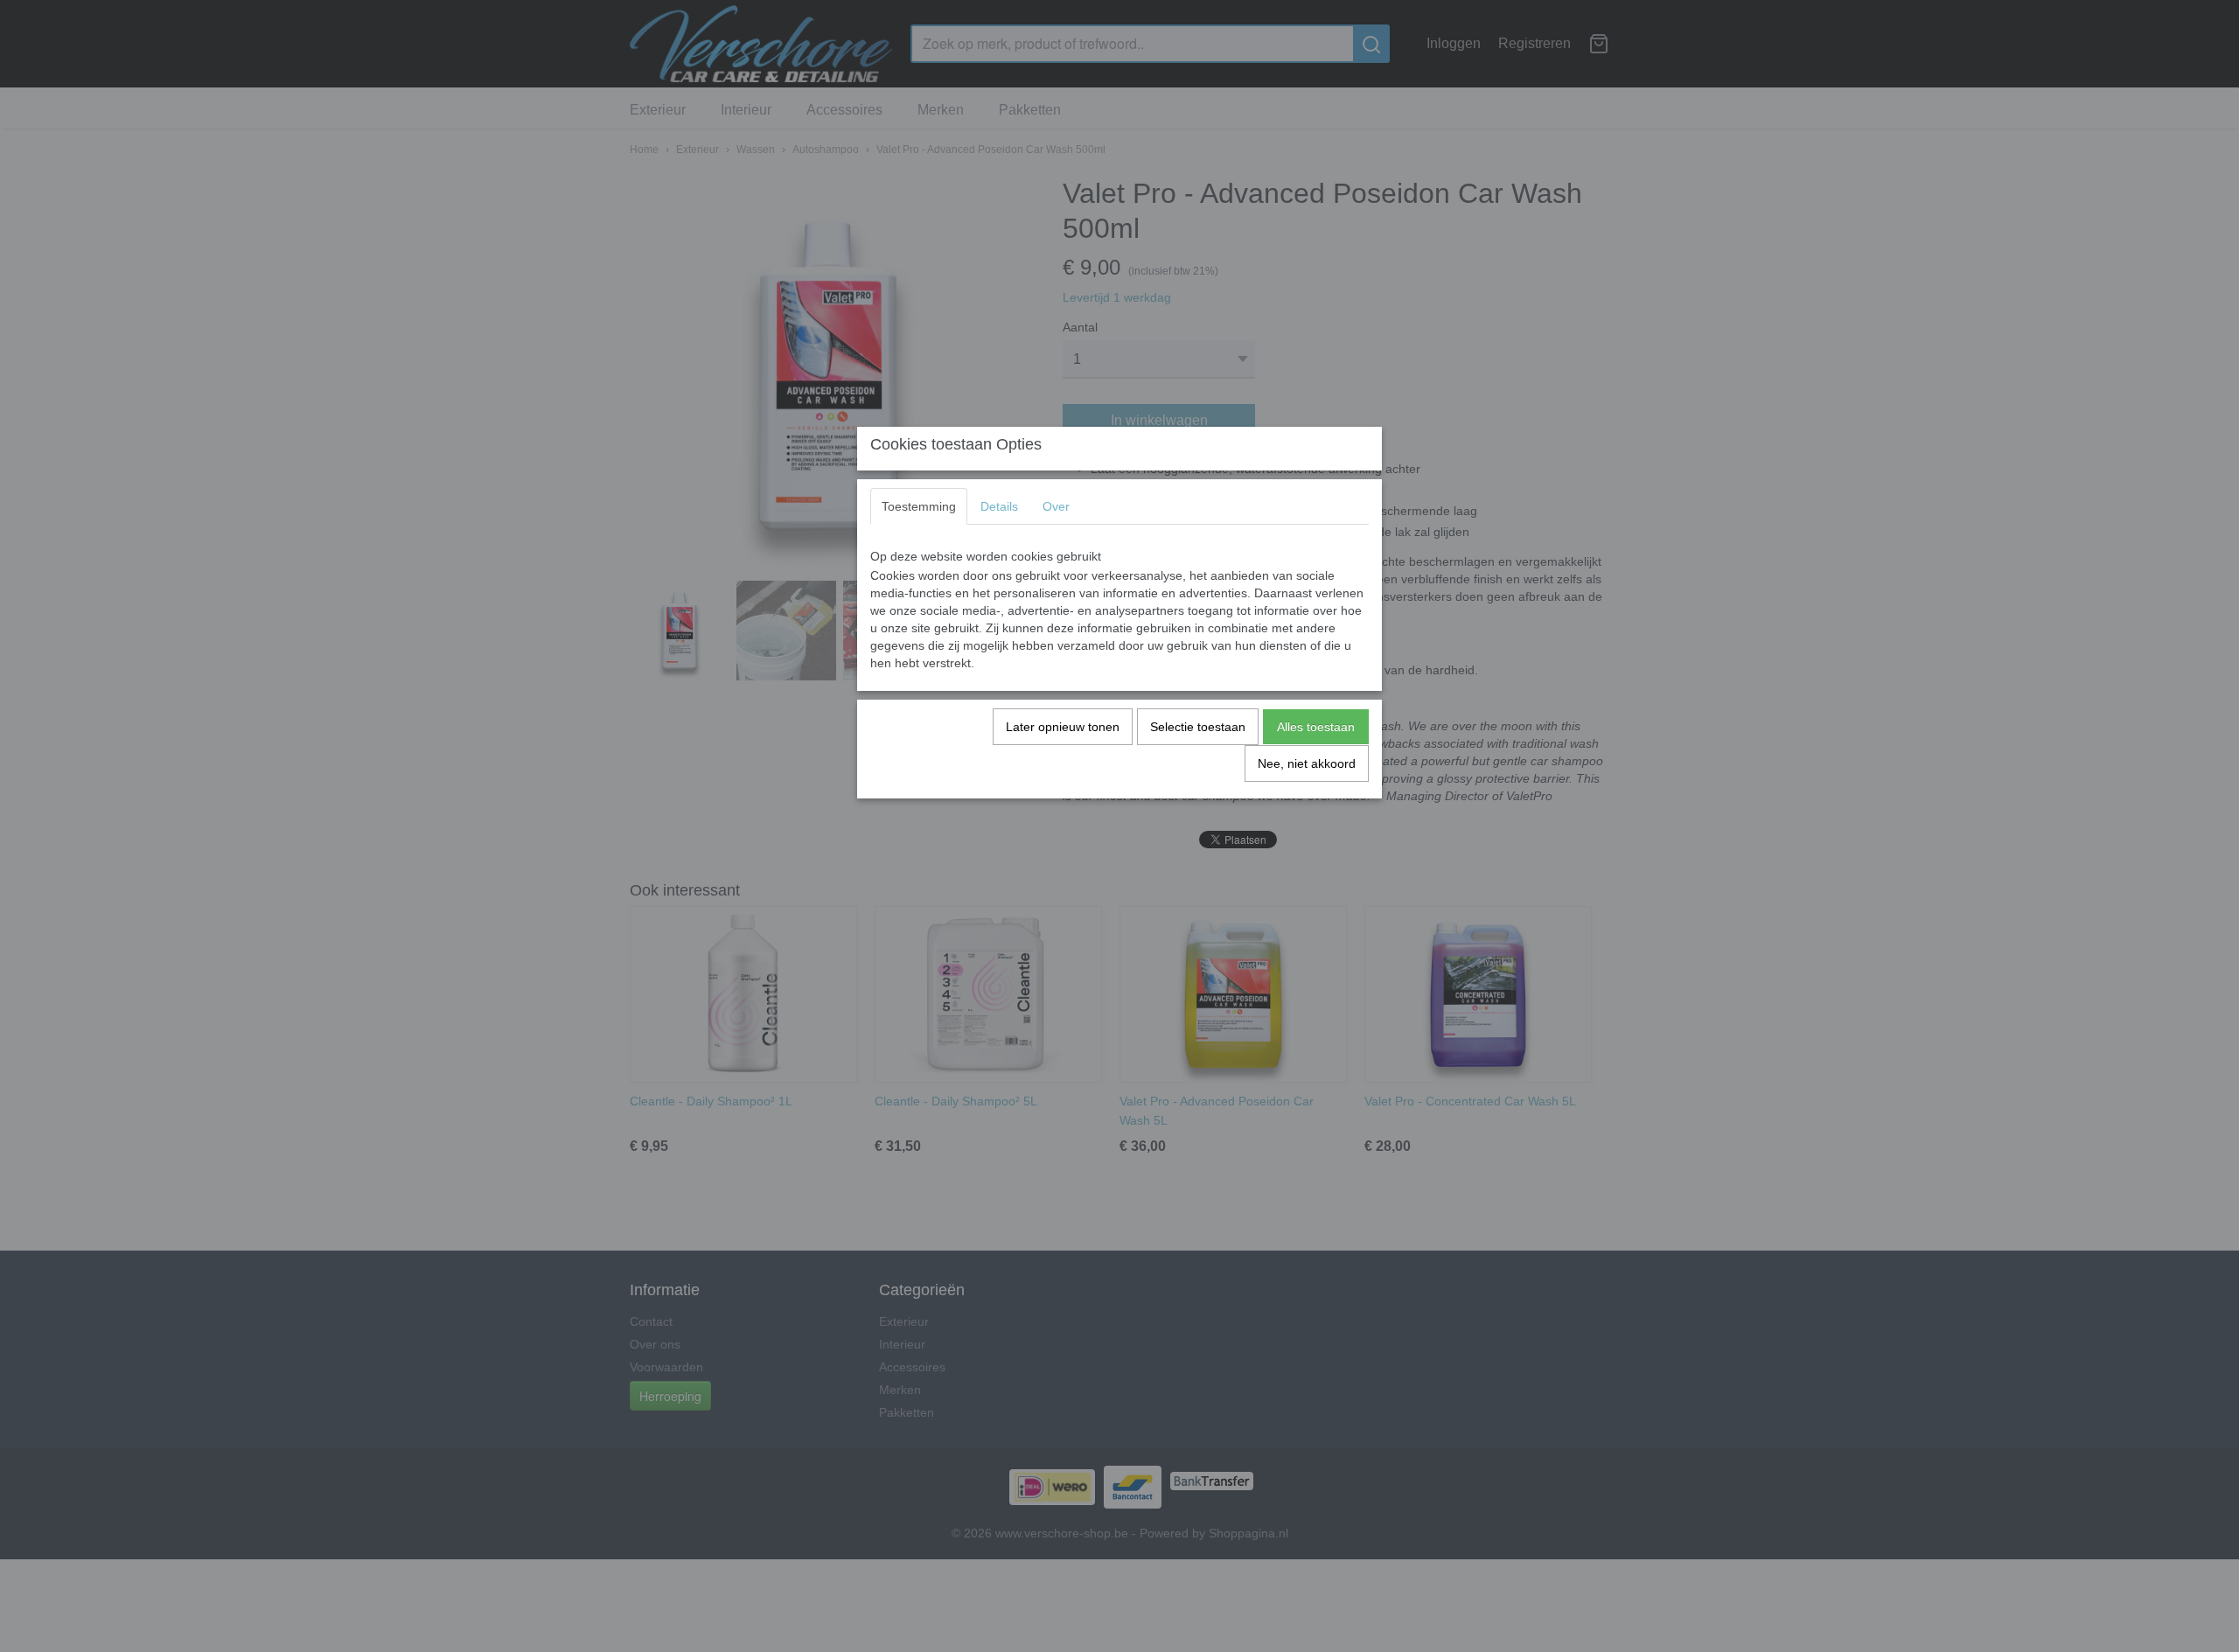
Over (1056, 506)
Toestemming (919, 506)
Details (999, 506)
